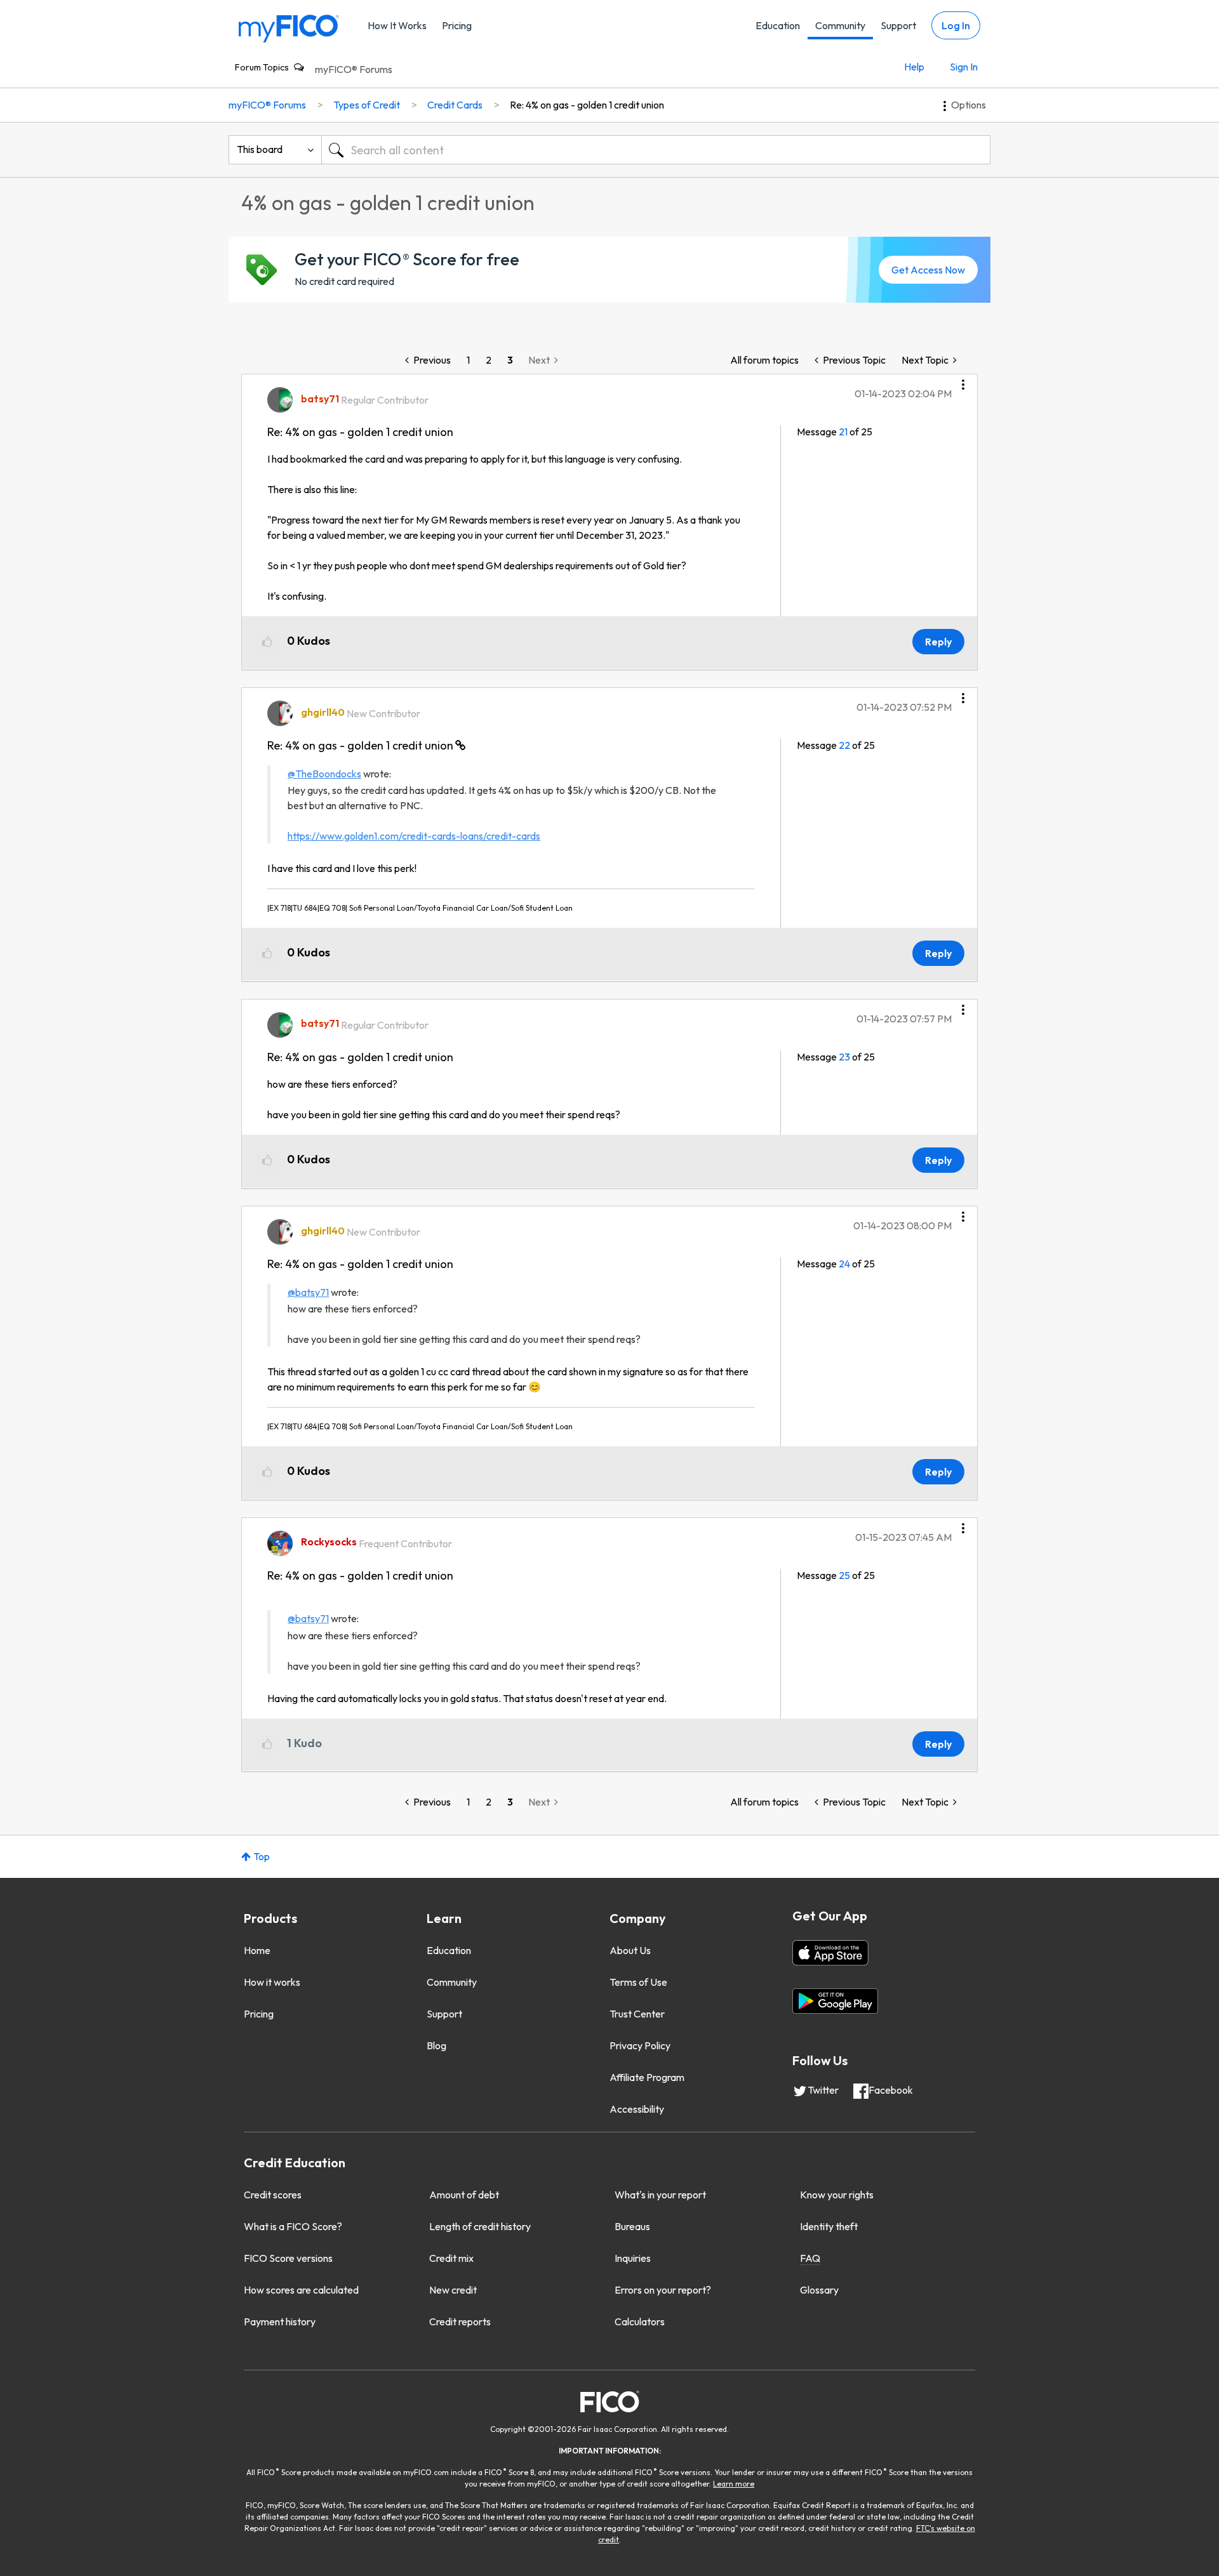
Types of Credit (367, 105)
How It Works (397, 25)
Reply (938, 642)
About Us (630, 1950)
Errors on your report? (663, 2290)
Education (778, 25)
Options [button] (969, 105)
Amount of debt (464, 2195)
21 (843, 432)
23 (844, 1057)
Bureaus (632, 2226)
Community (840, 25)
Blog (436, 2045)
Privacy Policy (640, 2045)
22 (844, 745)
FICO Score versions (288, 2258)
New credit (453, 2290)
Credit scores (273, 2195)
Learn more (734, 2484)
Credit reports (460, 2322)
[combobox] (656, 150)
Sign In (964, 67)
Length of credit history (480, 2226)
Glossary (819, 2290)
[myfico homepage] (289, 28)
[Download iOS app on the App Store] (830, 1953)
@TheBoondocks (324, 774)
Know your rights (837, 2195)
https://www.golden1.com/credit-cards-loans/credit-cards (414, 836)
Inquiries (633, 2258)
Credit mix (451, 2258)
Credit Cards (455, 105)
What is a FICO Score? (293, 2226)
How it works (272, 1982)
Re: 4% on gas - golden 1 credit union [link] (587, 105)
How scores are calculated (301, 2290)
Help (914, 67)
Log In (956, 25)
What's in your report (660, 2195)
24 (844, 1264)
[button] (963, 380)
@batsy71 (308, 1292)
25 (844, 1575)
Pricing (457, 25)
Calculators (640, 2322)
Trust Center (637, 2014)
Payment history (280, 2322)
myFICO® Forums (354, 69)
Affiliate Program (647, 2077)
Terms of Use (638, 1982)
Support (898, 25)
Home (257, 1950)
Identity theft (829, 2226)
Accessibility (637, 2109)
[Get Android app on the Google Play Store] (835, 2001)
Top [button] (262, 1856)
